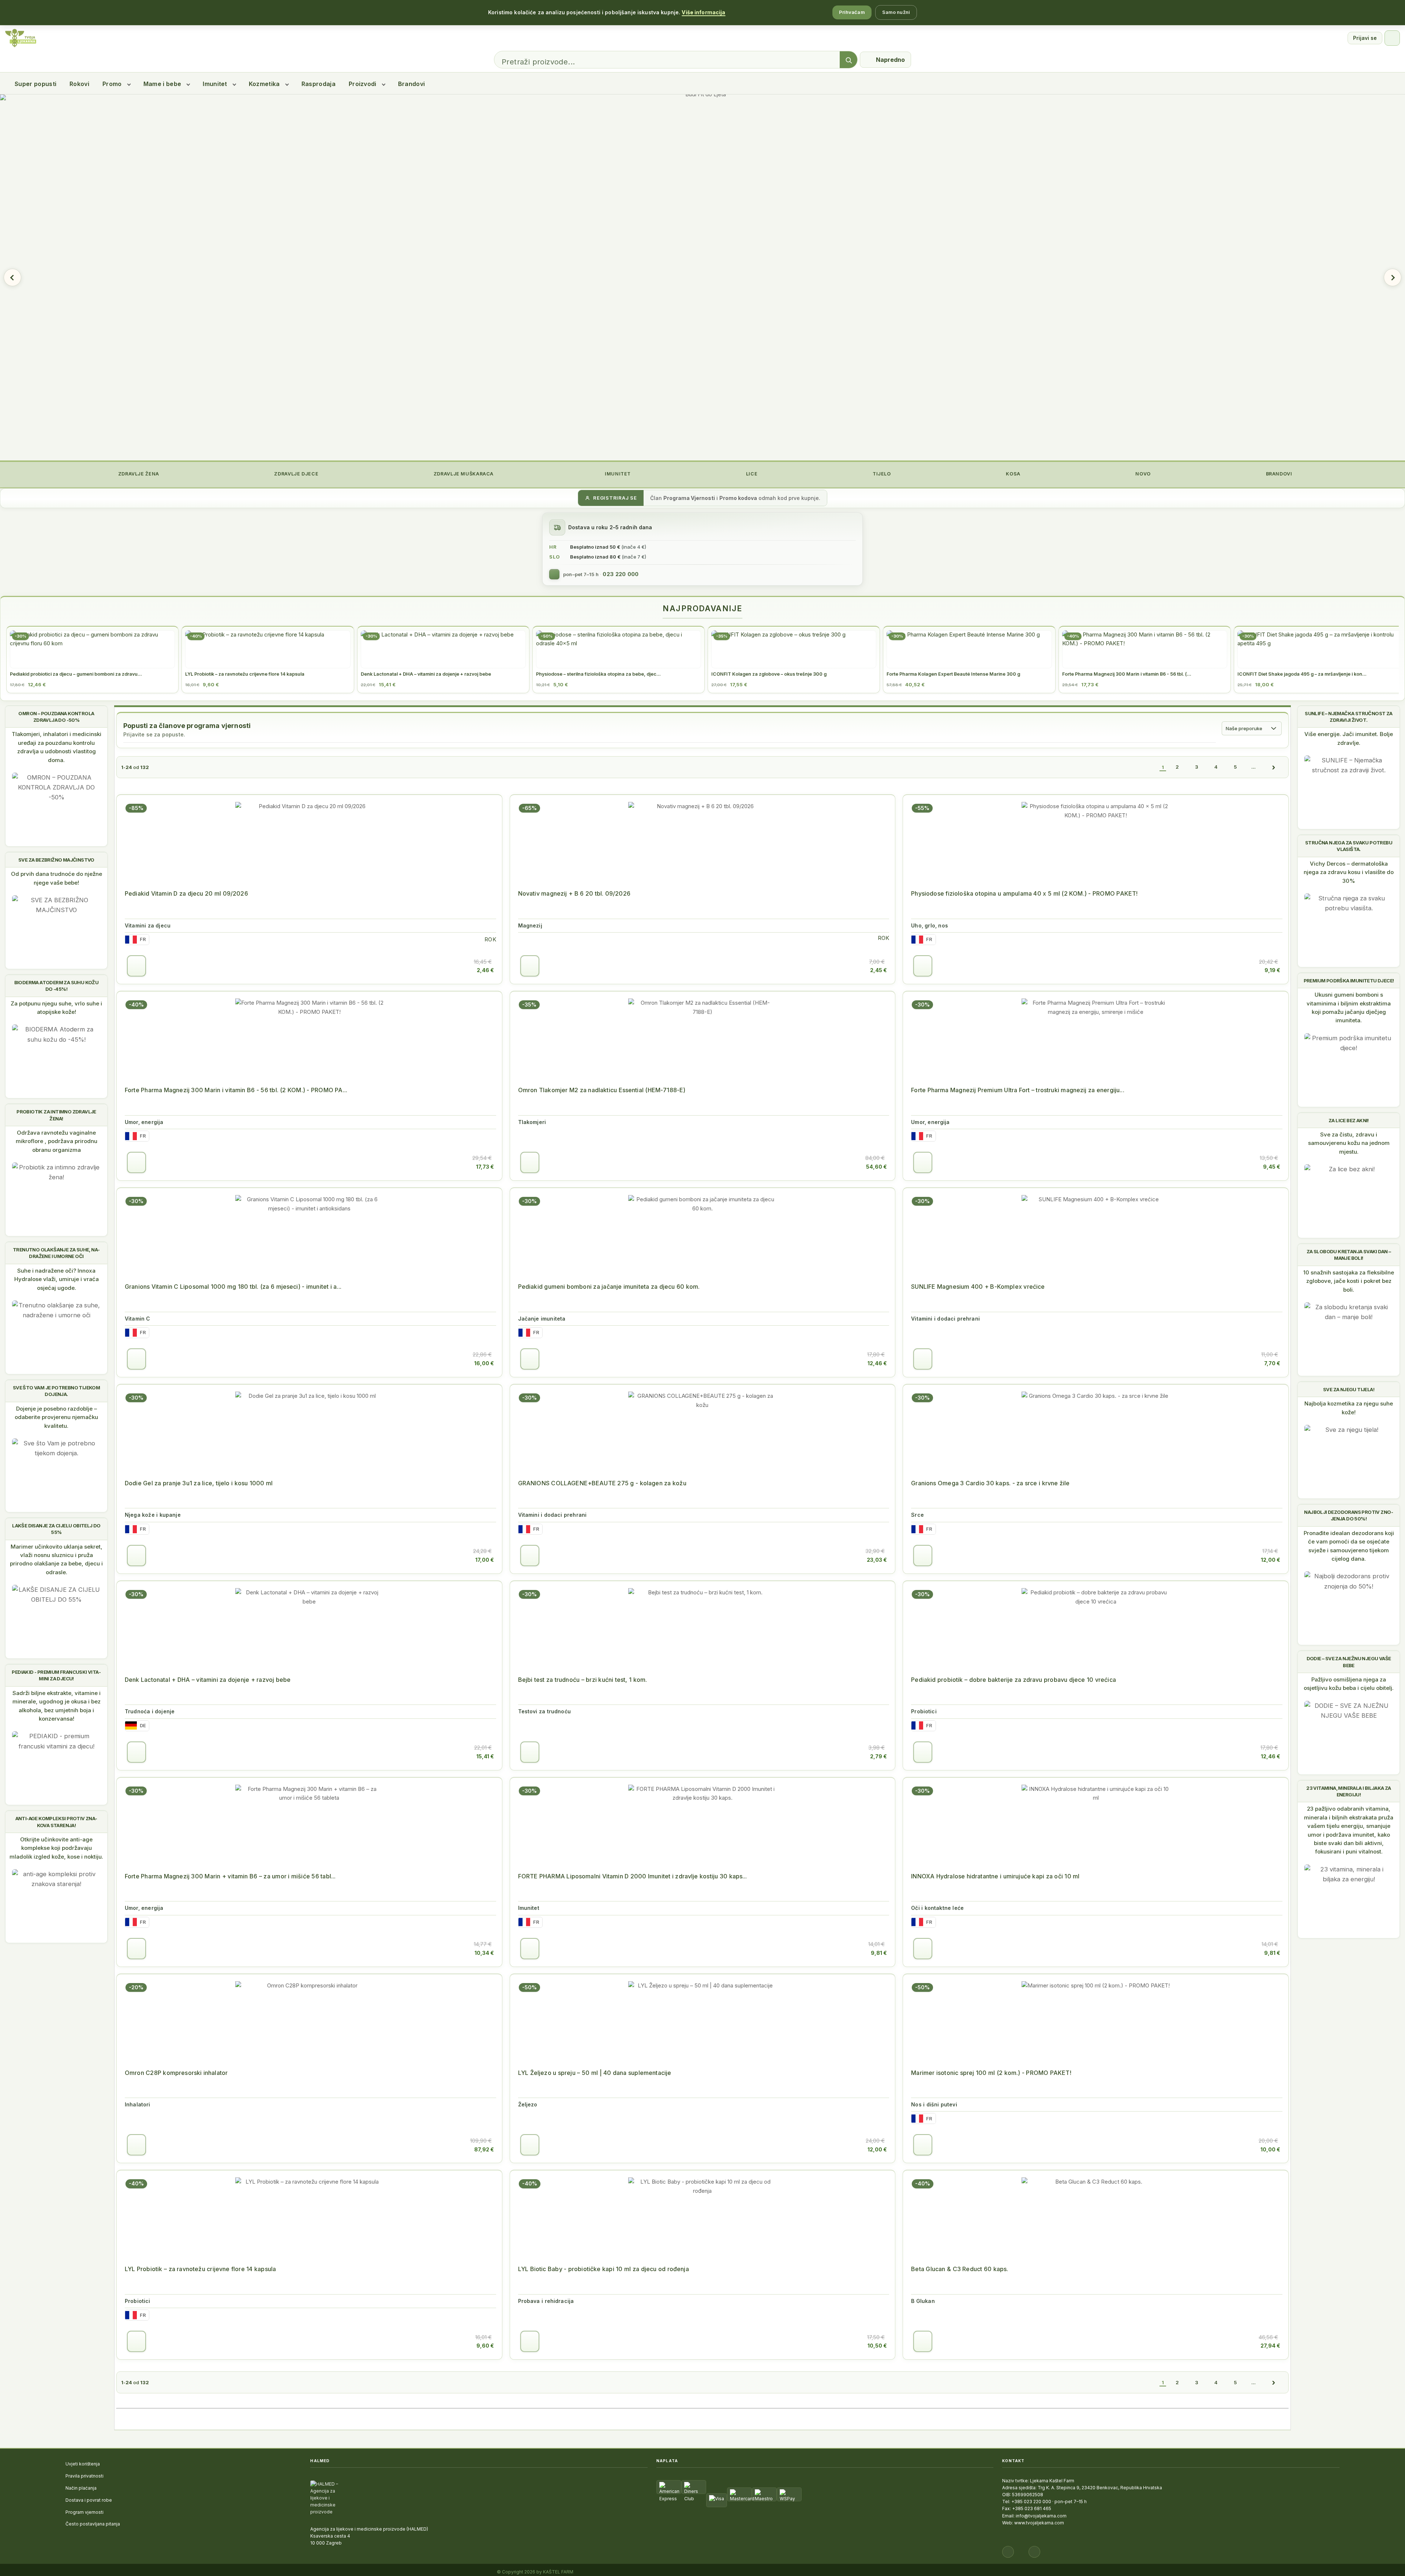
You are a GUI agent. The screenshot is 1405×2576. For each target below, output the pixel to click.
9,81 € (879, 1953)
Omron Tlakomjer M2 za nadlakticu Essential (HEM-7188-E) (602, 1090)
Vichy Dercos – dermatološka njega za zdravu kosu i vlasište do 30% (1349, 872)
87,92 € (484, 2149)
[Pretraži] (848, 60)
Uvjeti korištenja (83, 2464)
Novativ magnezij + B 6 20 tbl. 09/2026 (574, 893)
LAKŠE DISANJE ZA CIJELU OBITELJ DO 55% (56, 1529)
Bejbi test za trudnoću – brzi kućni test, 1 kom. (583, 1680)
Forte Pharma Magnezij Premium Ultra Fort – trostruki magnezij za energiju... (1018, 1090)
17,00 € (485, 1560)
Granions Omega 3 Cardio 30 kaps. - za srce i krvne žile (990, 1483)
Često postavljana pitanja (93, 2524)
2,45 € (878, 970)
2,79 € (878, 1756)
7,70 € (1272, 1363)
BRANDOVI (1278, 474)
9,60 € (485, 2346)
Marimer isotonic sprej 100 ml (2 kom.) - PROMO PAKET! (991, 2073)
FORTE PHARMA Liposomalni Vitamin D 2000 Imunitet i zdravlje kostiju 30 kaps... (633, 1876)
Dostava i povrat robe (89, 2500)
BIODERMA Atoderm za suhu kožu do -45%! (57, 986)
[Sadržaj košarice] (136, 966)
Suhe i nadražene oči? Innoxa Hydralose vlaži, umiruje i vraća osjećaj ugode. (57, 1279)
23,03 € (877, 1560)
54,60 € (876, 1167)
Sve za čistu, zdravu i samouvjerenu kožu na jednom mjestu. (1349, 1143)
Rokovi (79, 84)
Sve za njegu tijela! (1349, 1389)
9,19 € (1272, 970)
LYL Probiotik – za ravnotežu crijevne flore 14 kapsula (200, 2269)
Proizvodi (363, 84)
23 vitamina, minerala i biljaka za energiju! (1349, 1791)
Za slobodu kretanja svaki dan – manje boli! (1349, 1255)
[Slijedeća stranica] (1273, 767)
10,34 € (484, 1953)
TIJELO (881, 474)
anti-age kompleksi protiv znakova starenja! (57, 1822)
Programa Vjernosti (689, 498)
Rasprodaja (319, 84)
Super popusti (35, 84)
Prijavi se (1365, 38)
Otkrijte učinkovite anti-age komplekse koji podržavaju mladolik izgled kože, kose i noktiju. (56, 1848)
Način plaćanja (81, 2488)
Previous (12, 277)
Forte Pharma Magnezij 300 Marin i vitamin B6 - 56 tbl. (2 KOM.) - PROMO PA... (236, 1090)
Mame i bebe (162, 84)
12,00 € (1271, 1560)
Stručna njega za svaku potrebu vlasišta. (1349, 846)
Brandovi (412, 84)
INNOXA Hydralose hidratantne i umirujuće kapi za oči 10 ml (995, 1876)
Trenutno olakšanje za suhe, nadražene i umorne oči (56, 1253)
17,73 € (485, 1167)
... (1254, 767)
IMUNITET (617, 474)
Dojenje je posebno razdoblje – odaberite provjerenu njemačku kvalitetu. (56, 1417)
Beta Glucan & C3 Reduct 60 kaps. (960, 2269)
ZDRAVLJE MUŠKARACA (463, 474)
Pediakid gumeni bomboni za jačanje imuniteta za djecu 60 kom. (609, 1287)
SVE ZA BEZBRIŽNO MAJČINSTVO (56, 860)
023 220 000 (621, 574)
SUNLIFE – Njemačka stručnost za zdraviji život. (1348, 717)
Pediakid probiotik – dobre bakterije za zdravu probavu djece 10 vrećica (1014, 1680)
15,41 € (485, 1756)
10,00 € (1270, 2149)
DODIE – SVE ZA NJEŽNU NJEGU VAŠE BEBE (1349, 1662)
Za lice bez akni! (1349, 1120)
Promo (112, 84)
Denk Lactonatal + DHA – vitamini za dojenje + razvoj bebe (208, 1680)
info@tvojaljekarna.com (1041, 2516)
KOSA (1013, 474)
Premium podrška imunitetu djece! (1349, 981)
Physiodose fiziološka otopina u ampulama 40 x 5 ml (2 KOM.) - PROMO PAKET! (1024, 893)
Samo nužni (896, 12)
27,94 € (1270, 2346)
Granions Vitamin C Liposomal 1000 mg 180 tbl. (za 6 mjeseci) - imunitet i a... (233, 1287)
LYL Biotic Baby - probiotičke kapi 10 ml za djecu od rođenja (604, 2269)
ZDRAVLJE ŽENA (138, 474)
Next (1393, 277)
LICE (751, 474)
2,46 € (485, 970)
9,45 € (1272, 1167)
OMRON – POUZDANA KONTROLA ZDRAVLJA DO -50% (56, 717)
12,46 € (877, 1363)
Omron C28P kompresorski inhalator (176, 2073)
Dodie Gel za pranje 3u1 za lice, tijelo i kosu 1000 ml (199, 1483)
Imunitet (215, 84)
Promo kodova (738, 498)
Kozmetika (264, 84)
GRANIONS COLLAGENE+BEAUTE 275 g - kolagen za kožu (602, 1483)
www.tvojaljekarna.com (1039, 2523)
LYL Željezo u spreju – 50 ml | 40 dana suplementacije (595, 2073)
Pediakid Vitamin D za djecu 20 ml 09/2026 (186, 893)
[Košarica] (1392, 38)
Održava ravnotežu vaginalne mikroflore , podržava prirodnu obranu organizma (57, 1141)
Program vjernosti (85, 2512)
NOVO (1142, 474)
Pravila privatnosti (85, 2476)
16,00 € (484, 1363)
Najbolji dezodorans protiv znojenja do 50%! (1348, 1515)
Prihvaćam (852, 12)
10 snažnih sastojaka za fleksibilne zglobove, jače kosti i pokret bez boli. (1349, 1281)
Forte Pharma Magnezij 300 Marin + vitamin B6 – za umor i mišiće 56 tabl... (230, 1876)
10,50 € (877, 2346)
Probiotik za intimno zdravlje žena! (56, 1115)
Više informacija (703, 12)
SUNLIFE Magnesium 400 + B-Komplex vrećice (978, 1287)
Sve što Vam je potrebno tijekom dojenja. (56, 1391)
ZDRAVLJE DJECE (296, 474)
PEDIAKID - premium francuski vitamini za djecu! (56, 1675)
